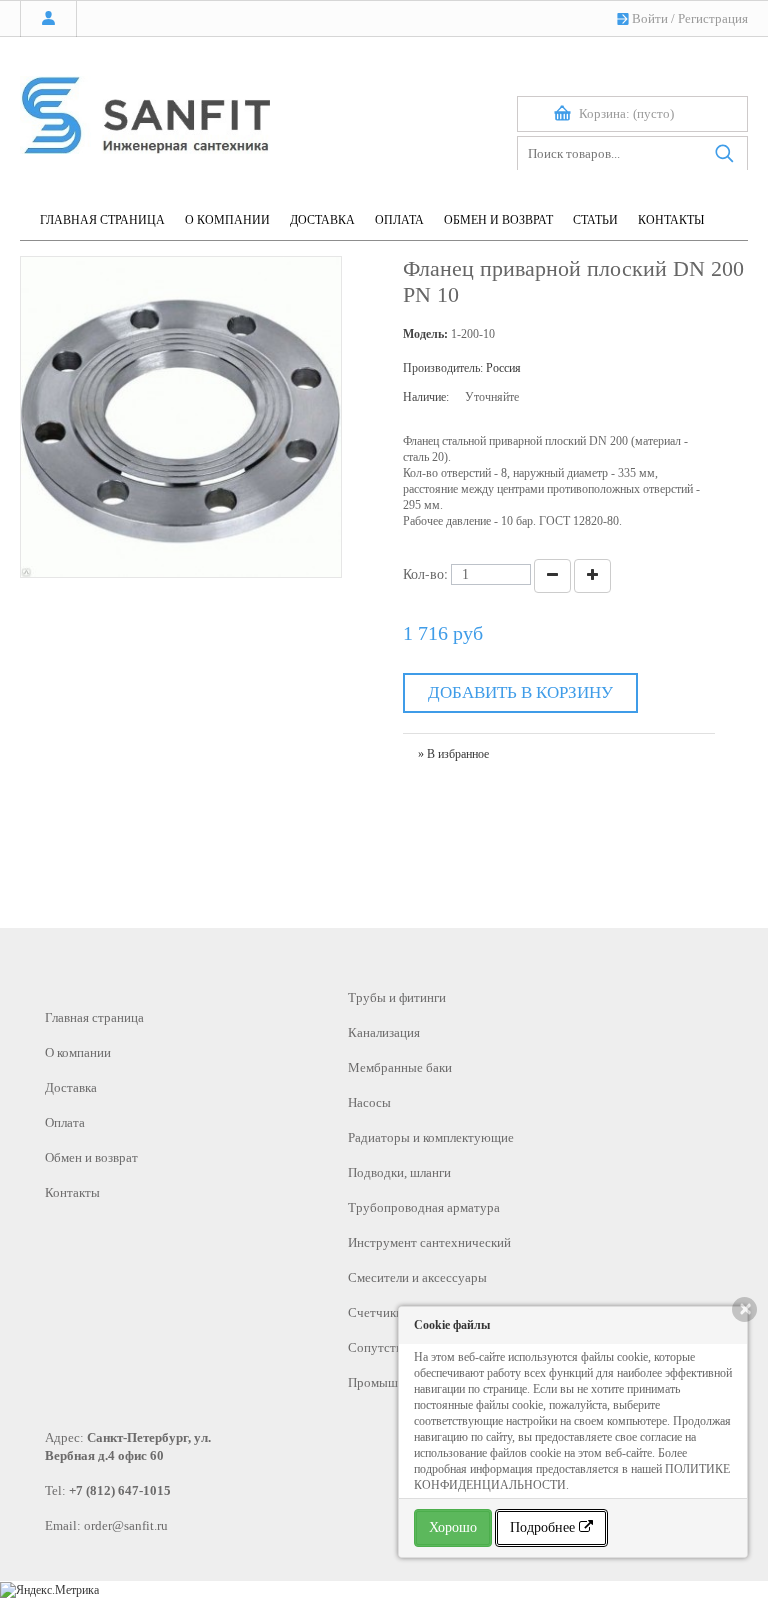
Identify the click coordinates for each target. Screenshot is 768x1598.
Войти (650, 18)
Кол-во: (425, 573)
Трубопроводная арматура (424, 1207)
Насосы (369, 1102)
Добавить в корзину (520, 692)
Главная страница (94, 1017)
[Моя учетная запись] (48, 18)
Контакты (72, 1192)
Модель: (425, 334)
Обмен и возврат (91, 1157)
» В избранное (453, 754)
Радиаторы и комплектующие (431, 1137)
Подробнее (544, 1527)
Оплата (65, 1122)
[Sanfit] (145, 106)
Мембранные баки (400, 1067)
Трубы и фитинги (397, 997)
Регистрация (713, 18)
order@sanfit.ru (126, 1525)
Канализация (384, 1032)
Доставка (71, 1087)
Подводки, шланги (399, 1172)
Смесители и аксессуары (417, 1277)
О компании (78, 1052)
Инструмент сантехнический (429, 1242)
